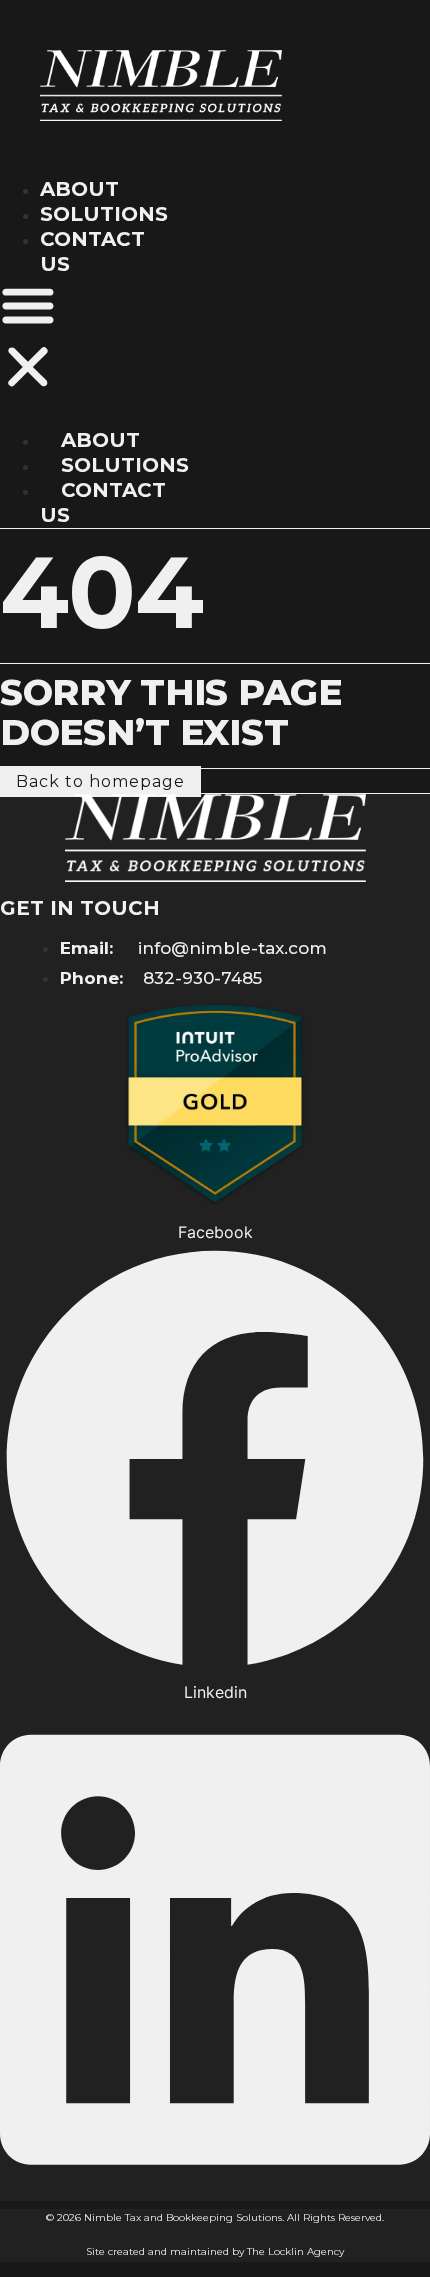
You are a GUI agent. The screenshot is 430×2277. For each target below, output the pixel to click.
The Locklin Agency (295, 2251)
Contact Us (103, 502)
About (79, 189)
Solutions (104, 214)
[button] (28, 339)
